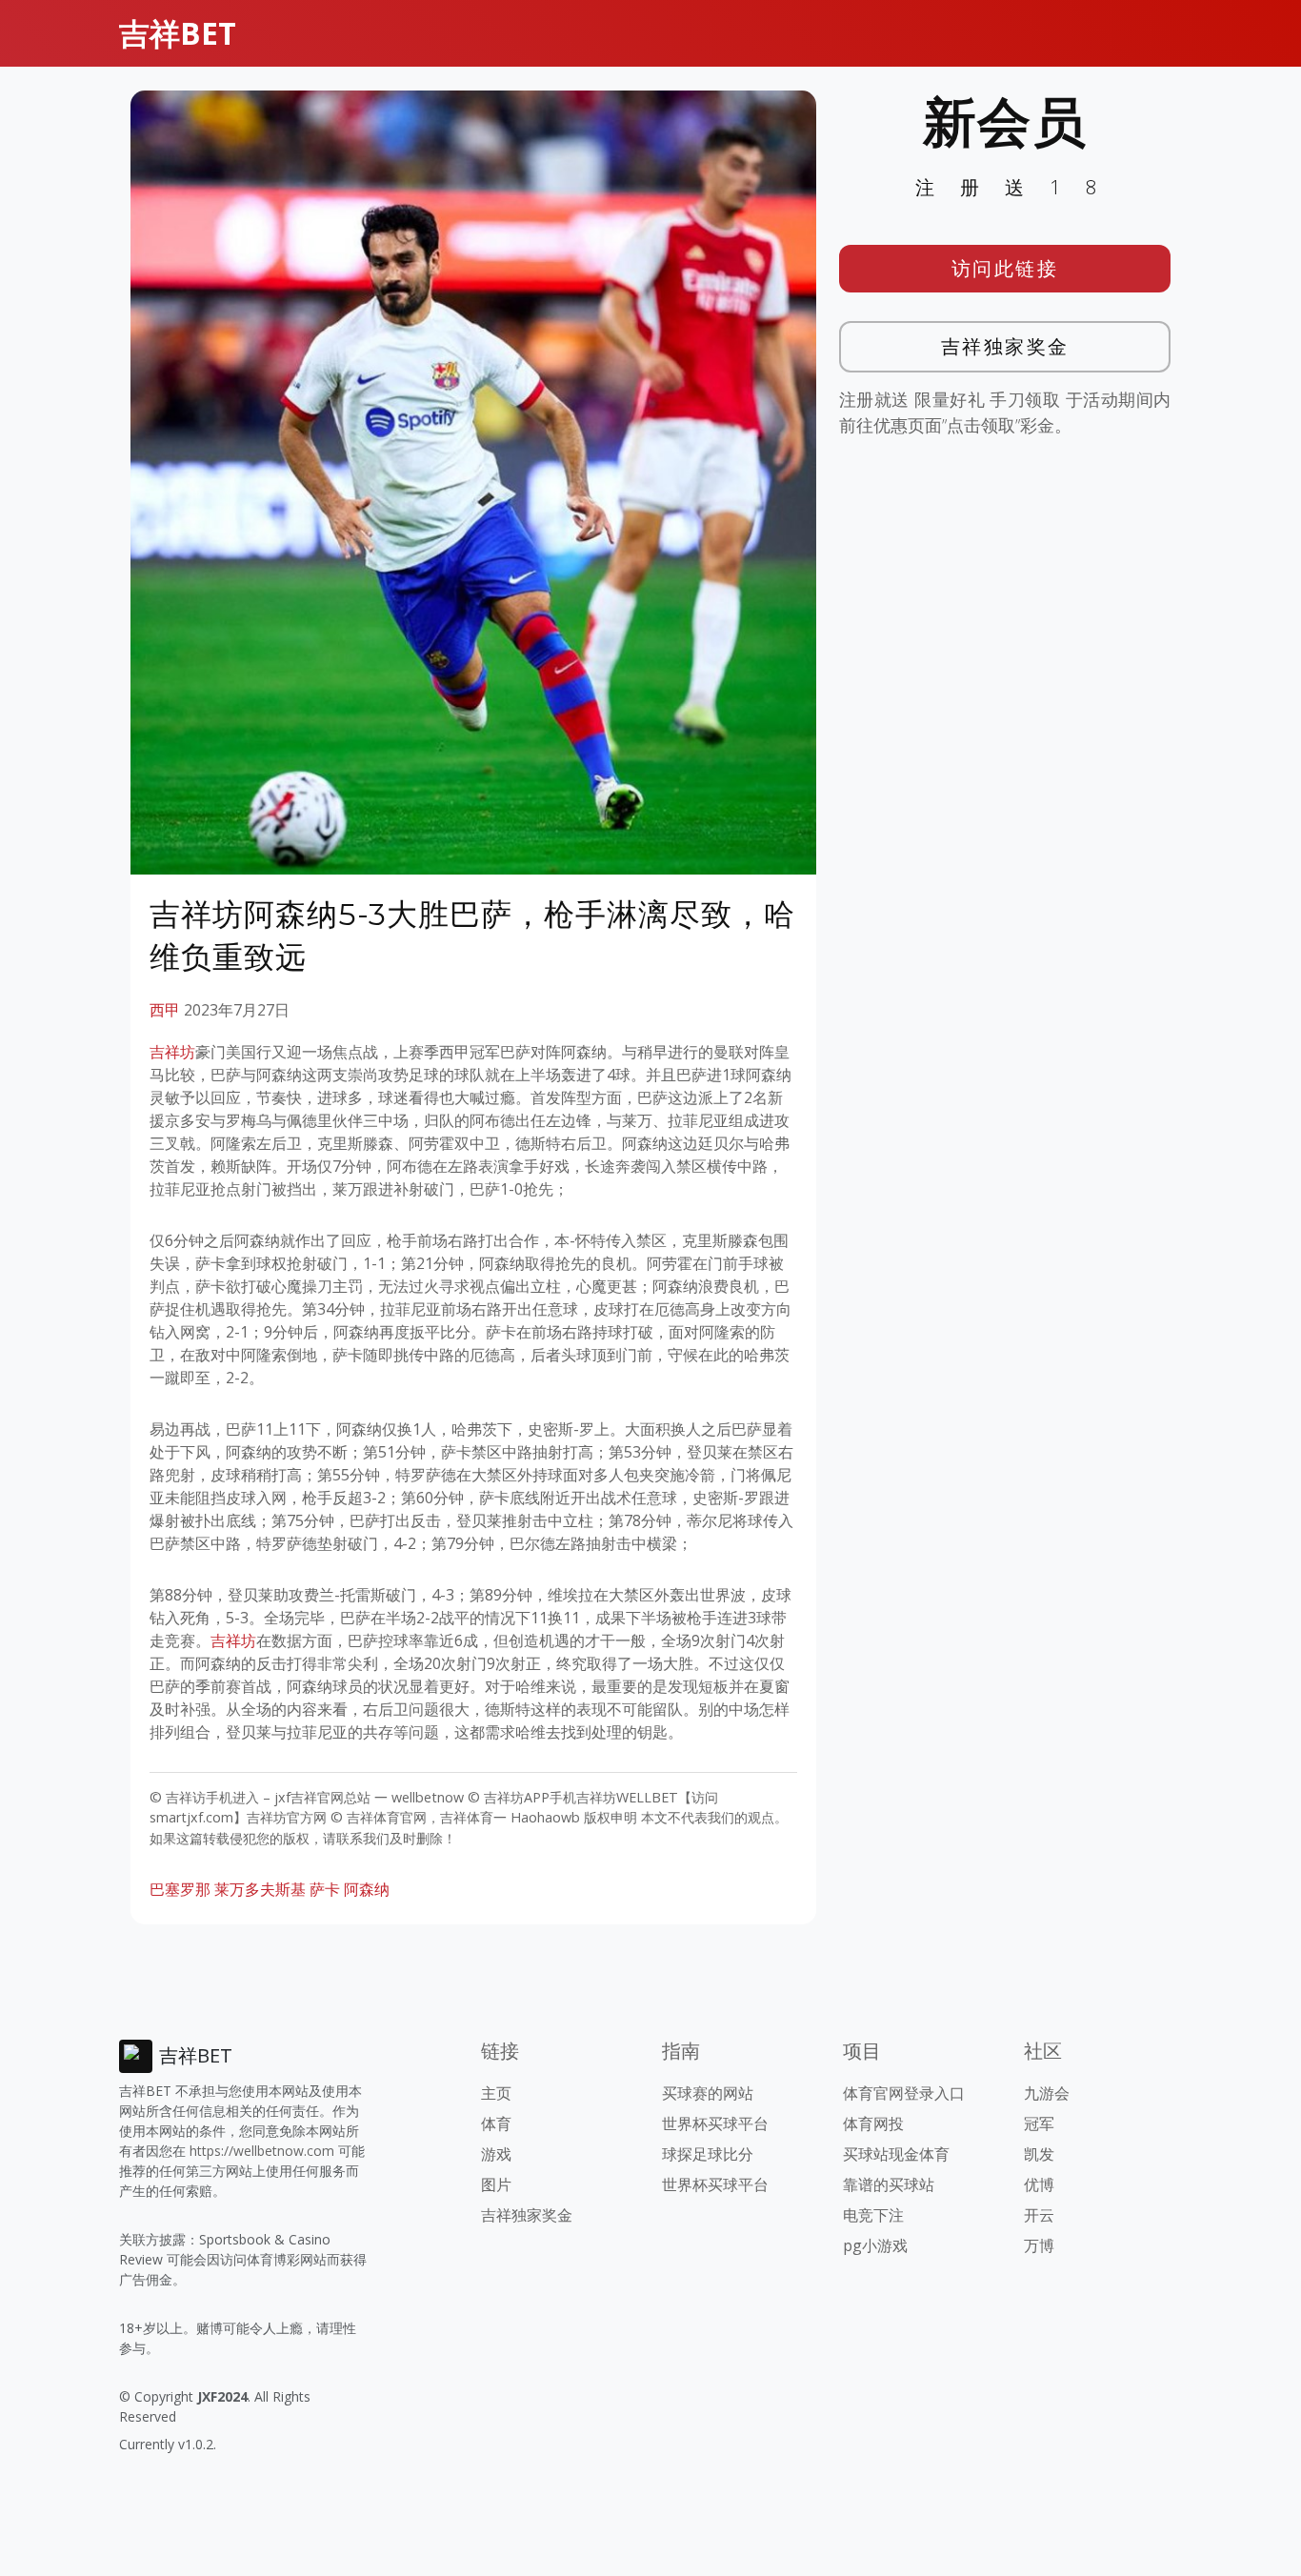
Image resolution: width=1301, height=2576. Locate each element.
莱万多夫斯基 (260, 1889)
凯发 (1039, 2154)
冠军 (1039, 2123)
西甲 (165, 1010)
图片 (496, 2184)
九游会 (1047, 2093)
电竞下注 (873, 2215)
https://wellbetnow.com (262, 2151)
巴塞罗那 (180, 1889)
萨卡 (325, 1889)
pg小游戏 (875, 2245)
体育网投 (873, 2123)
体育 (496, 2123)
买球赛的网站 (708, 2093)
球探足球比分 (708, 2154)
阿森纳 (367, 1889)
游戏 (496, 2154)
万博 (1039, 2245)
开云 (1039, 2215)
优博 (1039, 2184)
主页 (496, 2093)
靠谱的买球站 (889, 2184)
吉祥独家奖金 (1005, 346)
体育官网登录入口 (904, 2093)
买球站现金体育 (896, 2154)
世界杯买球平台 (715, 2123)
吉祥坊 (172, 1052)
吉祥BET (178, 33)
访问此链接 (1005, 268)
